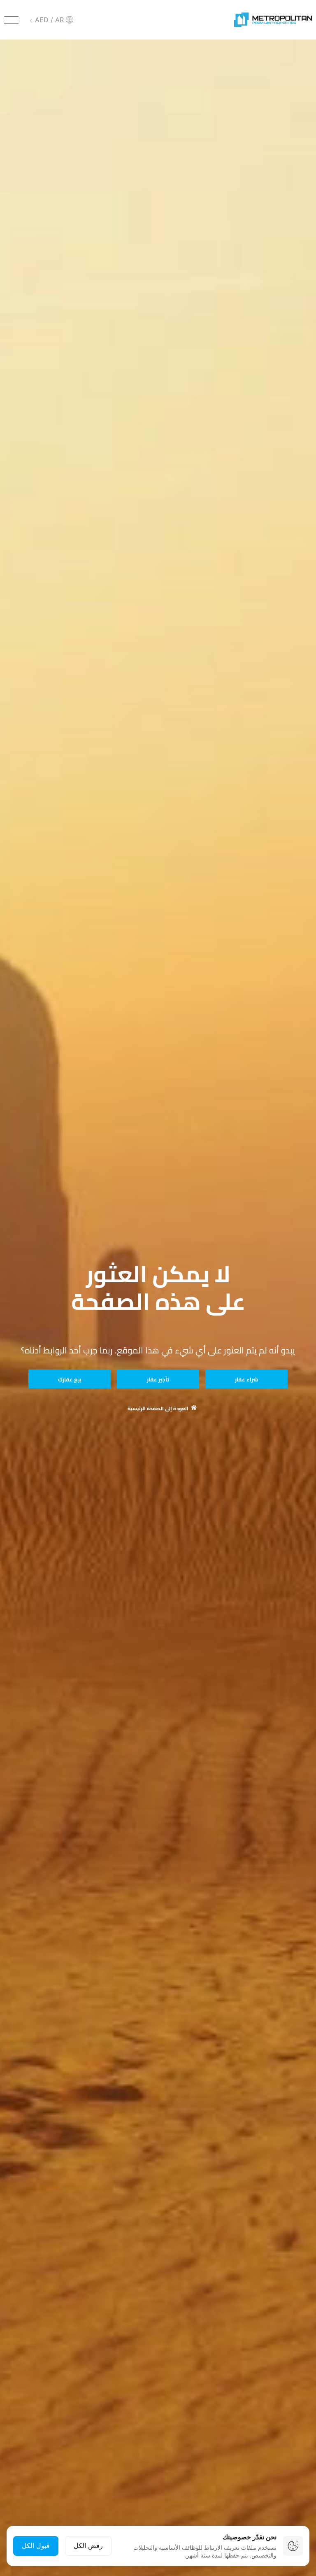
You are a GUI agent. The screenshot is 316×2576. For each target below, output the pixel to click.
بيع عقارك (70, 1379)
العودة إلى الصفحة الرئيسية (158, 1409)
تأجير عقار (158, 1379)
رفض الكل (88, 2546)
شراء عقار (246, 1379)
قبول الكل (36, 2546)
